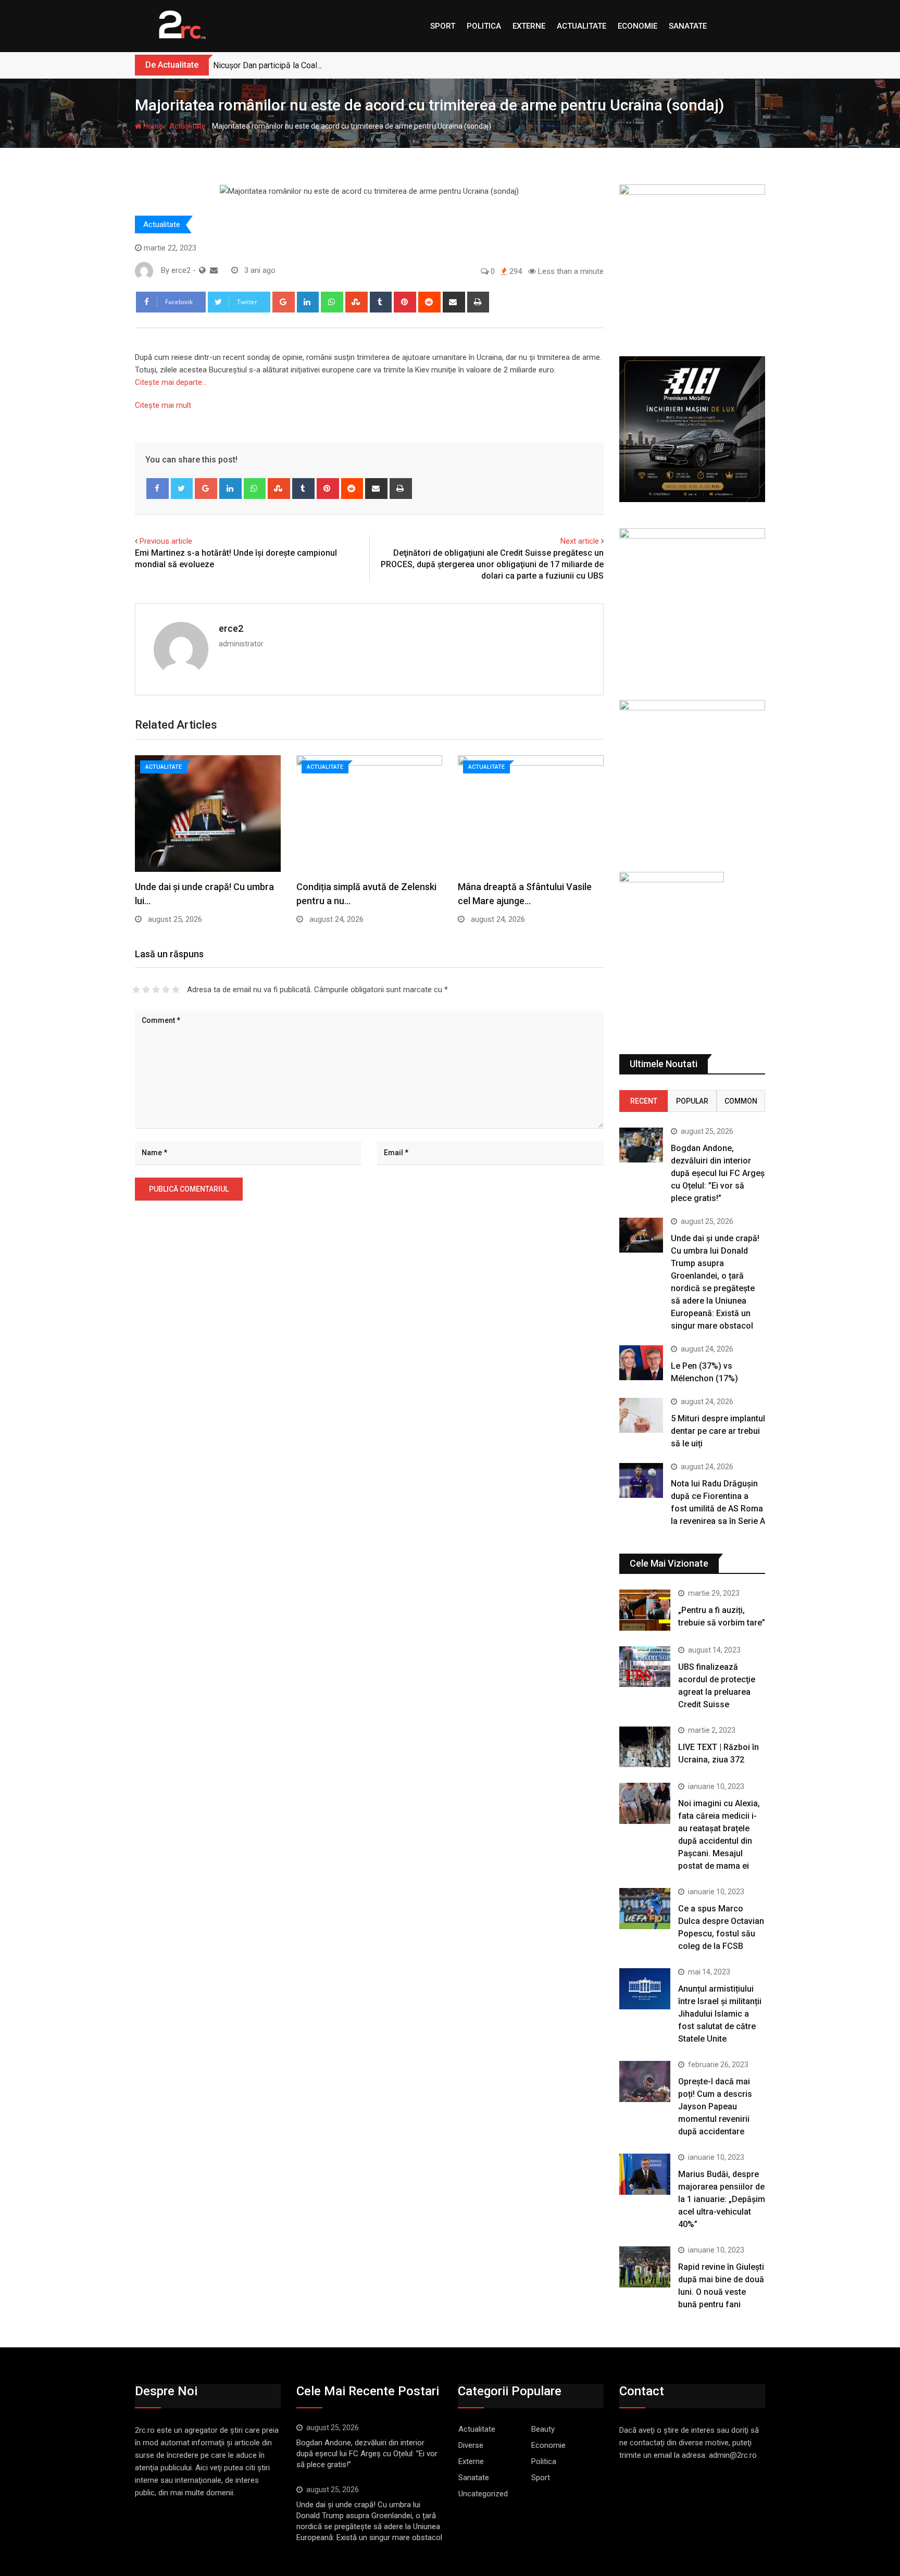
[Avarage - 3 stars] (156, 990)
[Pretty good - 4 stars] (166, 990)
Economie (637, 26)
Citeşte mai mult (163, 405)
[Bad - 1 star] (136, 990)
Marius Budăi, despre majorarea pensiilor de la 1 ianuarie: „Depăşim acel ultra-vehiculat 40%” (722, 2199)
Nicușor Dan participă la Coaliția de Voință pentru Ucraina (316, 65)
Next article (580, 541)
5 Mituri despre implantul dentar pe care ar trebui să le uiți (718, 1431)
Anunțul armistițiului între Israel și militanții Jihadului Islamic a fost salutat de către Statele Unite (720, 2014)
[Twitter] (182, 489)
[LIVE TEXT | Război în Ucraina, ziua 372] (645, 1747)
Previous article (166, 541)
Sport (443, 26)
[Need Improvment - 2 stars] (146, 990)
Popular (692, 1101)
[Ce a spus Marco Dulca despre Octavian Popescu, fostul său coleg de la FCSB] (645, 1908)
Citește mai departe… (171, 382)
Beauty (543, 2429)
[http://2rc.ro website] (202, 270)
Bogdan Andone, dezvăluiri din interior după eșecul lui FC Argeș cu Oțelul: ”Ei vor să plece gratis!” (718, 1173)
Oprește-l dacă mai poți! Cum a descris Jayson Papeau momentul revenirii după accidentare (715, 2106)
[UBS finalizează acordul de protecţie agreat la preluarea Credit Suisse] (645, 1667)
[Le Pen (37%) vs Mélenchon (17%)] (641, 1363)
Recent (644, 1101)
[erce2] (214, 270)
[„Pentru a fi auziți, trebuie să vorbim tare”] (645, 1610)
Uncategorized (483, 2494)
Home (152, 126)
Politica (484, 26)
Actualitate (582, 26)
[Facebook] (158, 489)
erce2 (231, 628)
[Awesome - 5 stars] (176, 990)
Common (741, 1101)
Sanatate (688, 26)
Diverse (471, 2445)
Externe (529, 26)
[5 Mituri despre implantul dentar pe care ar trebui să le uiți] (641, 1415)
